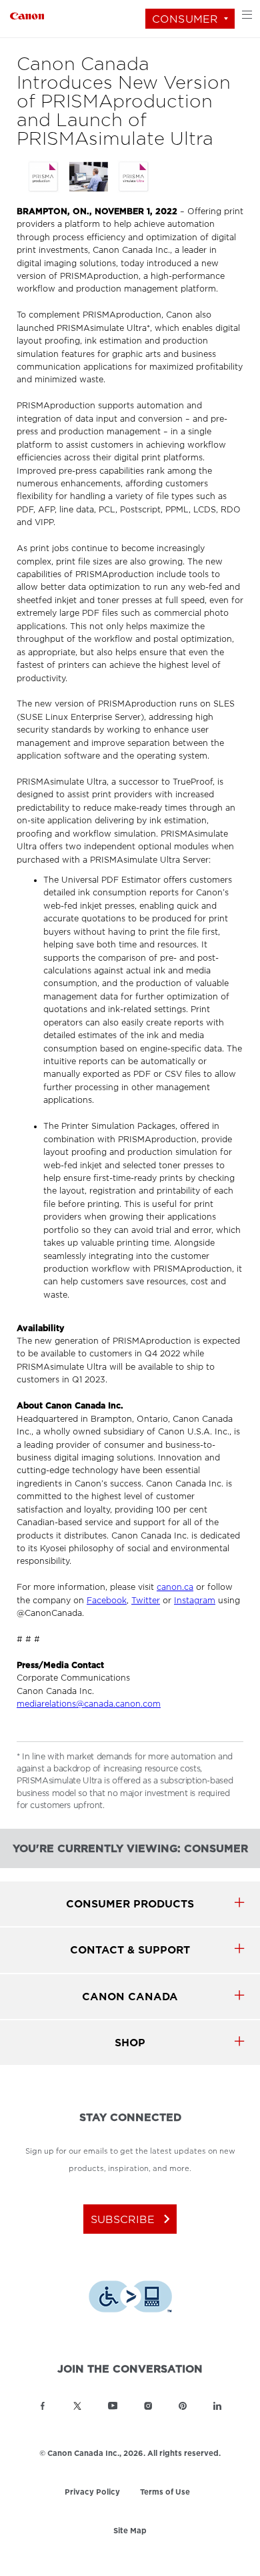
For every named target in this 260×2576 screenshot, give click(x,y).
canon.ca (175, 1587)
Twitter (146, 1601)
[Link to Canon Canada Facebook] (43, 2406)
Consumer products (130, 1904)
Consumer (185, 19)
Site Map (130, 2531)
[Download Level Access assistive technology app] (130, 2298)
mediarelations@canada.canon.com (89, 1704)
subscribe (133, 2219)
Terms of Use (165, 2492)
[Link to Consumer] (27, 14)
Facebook (107, 1601)
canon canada (130, 1997)
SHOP (130, 2043)
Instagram (195, 1601)
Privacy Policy (92, 2493)
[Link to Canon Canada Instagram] (148, 2406)
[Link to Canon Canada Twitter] (77, 2406)
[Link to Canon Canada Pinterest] (183, 2406)
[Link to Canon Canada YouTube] (113, 2406)
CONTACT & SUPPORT (130, 1950)
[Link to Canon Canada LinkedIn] (217, 2406)
